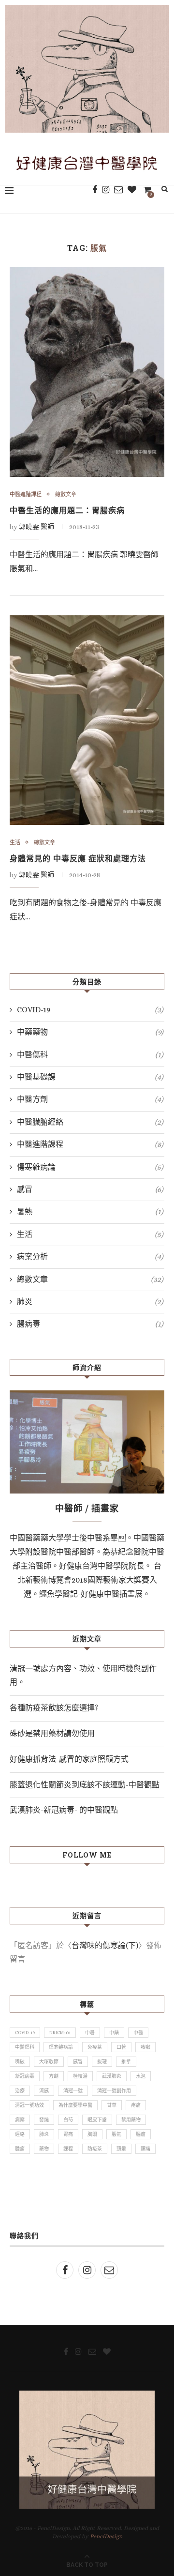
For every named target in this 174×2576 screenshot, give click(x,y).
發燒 (44, 2120)
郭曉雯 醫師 (36, 527)
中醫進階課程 (26, 495)
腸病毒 (90, 1324)
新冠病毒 (25, 2076)
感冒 (90, 1189)
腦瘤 (141, 2134)
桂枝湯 (80, 2076)
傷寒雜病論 (90, 1167)
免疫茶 (95, 2047)
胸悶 (92, 2134)
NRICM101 (60, 2033)
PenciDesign (106, 2536)
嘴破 (20, 2062)
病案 (20, 2120)
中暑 (90, 2033)
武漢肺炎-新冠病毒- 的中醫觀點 (64, 1810)
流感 (44, 2091)
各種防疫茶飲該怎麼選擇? (54, 1708)
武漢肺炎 (112, 2076)
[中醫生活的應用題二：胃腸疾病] (87, 372)
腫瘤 (20, 2149)
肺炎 (90, 1302)
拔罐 (102, 2062)
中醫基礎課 (90, 1077)
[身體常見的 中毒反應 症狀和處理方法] (87, 720)
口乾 (121, 2047)
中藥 (114, 2033)
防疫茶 (95, 2149)
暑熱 (90, 1212)
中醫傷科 (90, 1055)
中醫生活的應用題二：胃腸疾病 (67, 510)
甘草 (112, 2105)
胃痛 (68, 2134)
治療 (20, 2091)
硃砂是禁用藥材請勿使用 (52, 1733)
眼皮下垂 (97, 2120)
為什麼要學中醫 (75, 2105)
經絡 (20, 2134)
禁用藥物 (131, 2120)
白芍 (68, 2120)
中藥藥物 (90, 1032)
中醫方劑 (90, 1099)
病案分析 (90, 1257)
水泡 (141, 2076)
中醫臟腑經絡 (90, 1122)
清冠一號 (73, 2091)
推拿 (126, 2062)
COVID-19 (90, 1010)
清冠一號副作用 (114, 2091)
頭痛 (145, 2149)
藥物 (44, 2149)
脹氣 (116, 2134)
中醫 (138, 2033)
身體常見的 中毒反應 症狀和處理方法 (78, 858)
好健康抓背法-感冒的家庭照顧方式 (69, 1759)
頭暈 (121, 2149)
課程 (68, 2149)
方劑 (54, 2076)
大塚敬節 (49, 2062)
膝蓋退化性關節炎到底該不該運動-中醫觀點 (85, 1785)
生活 (15, 843)
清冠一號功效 (29, 2105)
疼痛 (136, 2105)
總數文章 (66, 495)
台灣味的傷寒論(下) (105, 1945)
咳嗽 (145, 2047)
